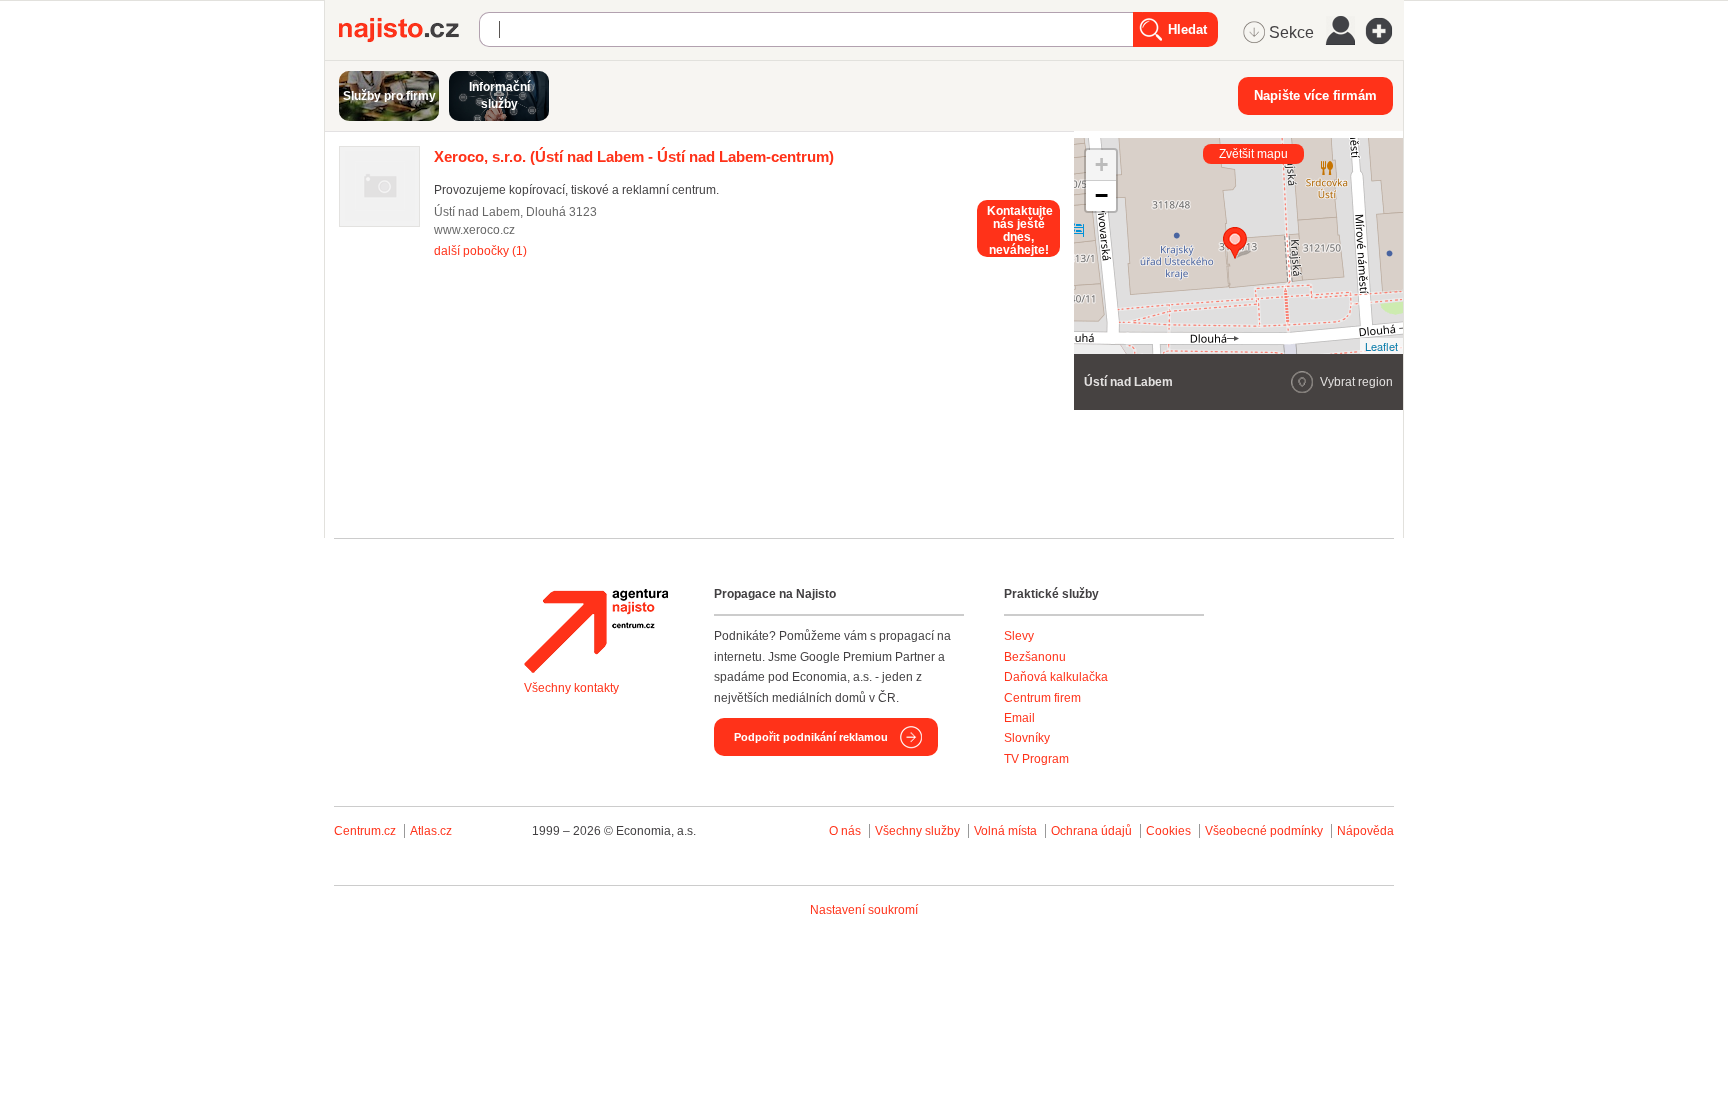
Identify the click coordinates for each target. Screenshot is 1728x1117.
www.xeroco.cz (474, 230)
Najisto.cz (409, 30)
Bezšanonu (1035, 657)
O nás (845, 831)
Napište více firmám (1315, 95)
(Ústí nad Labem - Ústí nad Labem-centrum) (634, 156)
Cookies (1168, 831)
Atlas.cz (431, 831)
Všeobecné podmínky (1264, 831)
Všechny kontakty (571, 688)
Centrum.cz (365, 831)
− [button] (1101, 195)
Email (1019, 718)
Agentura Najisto (596, 631)
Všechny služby (919, 831)
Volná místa (1005, 831)
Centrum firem (1042, 698)
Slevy (1019, 636)
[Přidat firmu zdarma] (1385, 31)
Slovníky (1027, 738)
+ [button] (1101, 164)
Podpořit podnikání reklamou (811, 737)
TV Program (1036, 759)
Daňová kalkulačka (1056, 677)
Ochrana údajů (1091, 831)
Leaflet (1381, 346)
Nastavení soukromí (864, 910)
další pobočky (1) (480, 251)
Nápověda (1365, 831)
